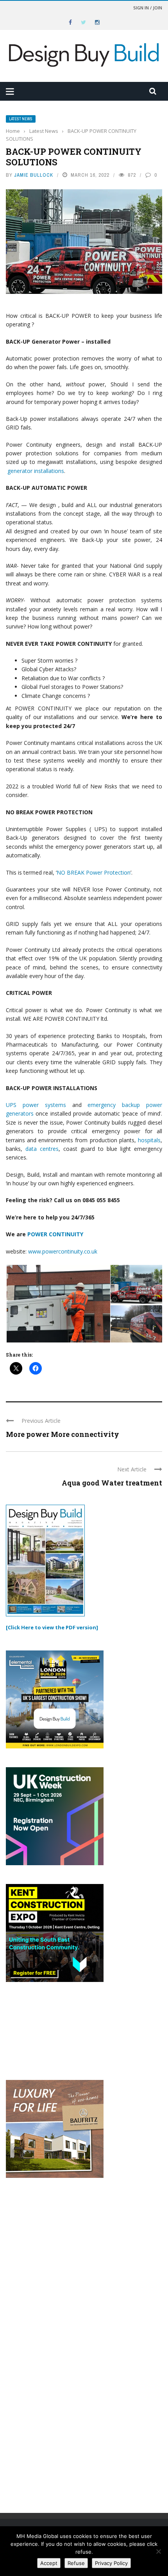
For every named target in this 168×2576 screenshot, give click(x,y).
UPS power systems (36, 1105)
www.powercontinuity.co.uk (63, 1251)
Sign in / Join (148, 8)
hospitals (149, 1140)
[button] (58, 1304)
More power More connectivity (63, 1434)
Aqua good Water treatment (112, 1483)
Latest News (21, 119)
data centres (42, 1149)
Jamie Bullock (34, 175)
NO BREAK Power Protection (94, 872)
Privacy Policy (111, 2563)
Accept (49, 2563)
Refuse (76, 2563)
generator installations (36, 471)
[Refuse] (158, 2551)
